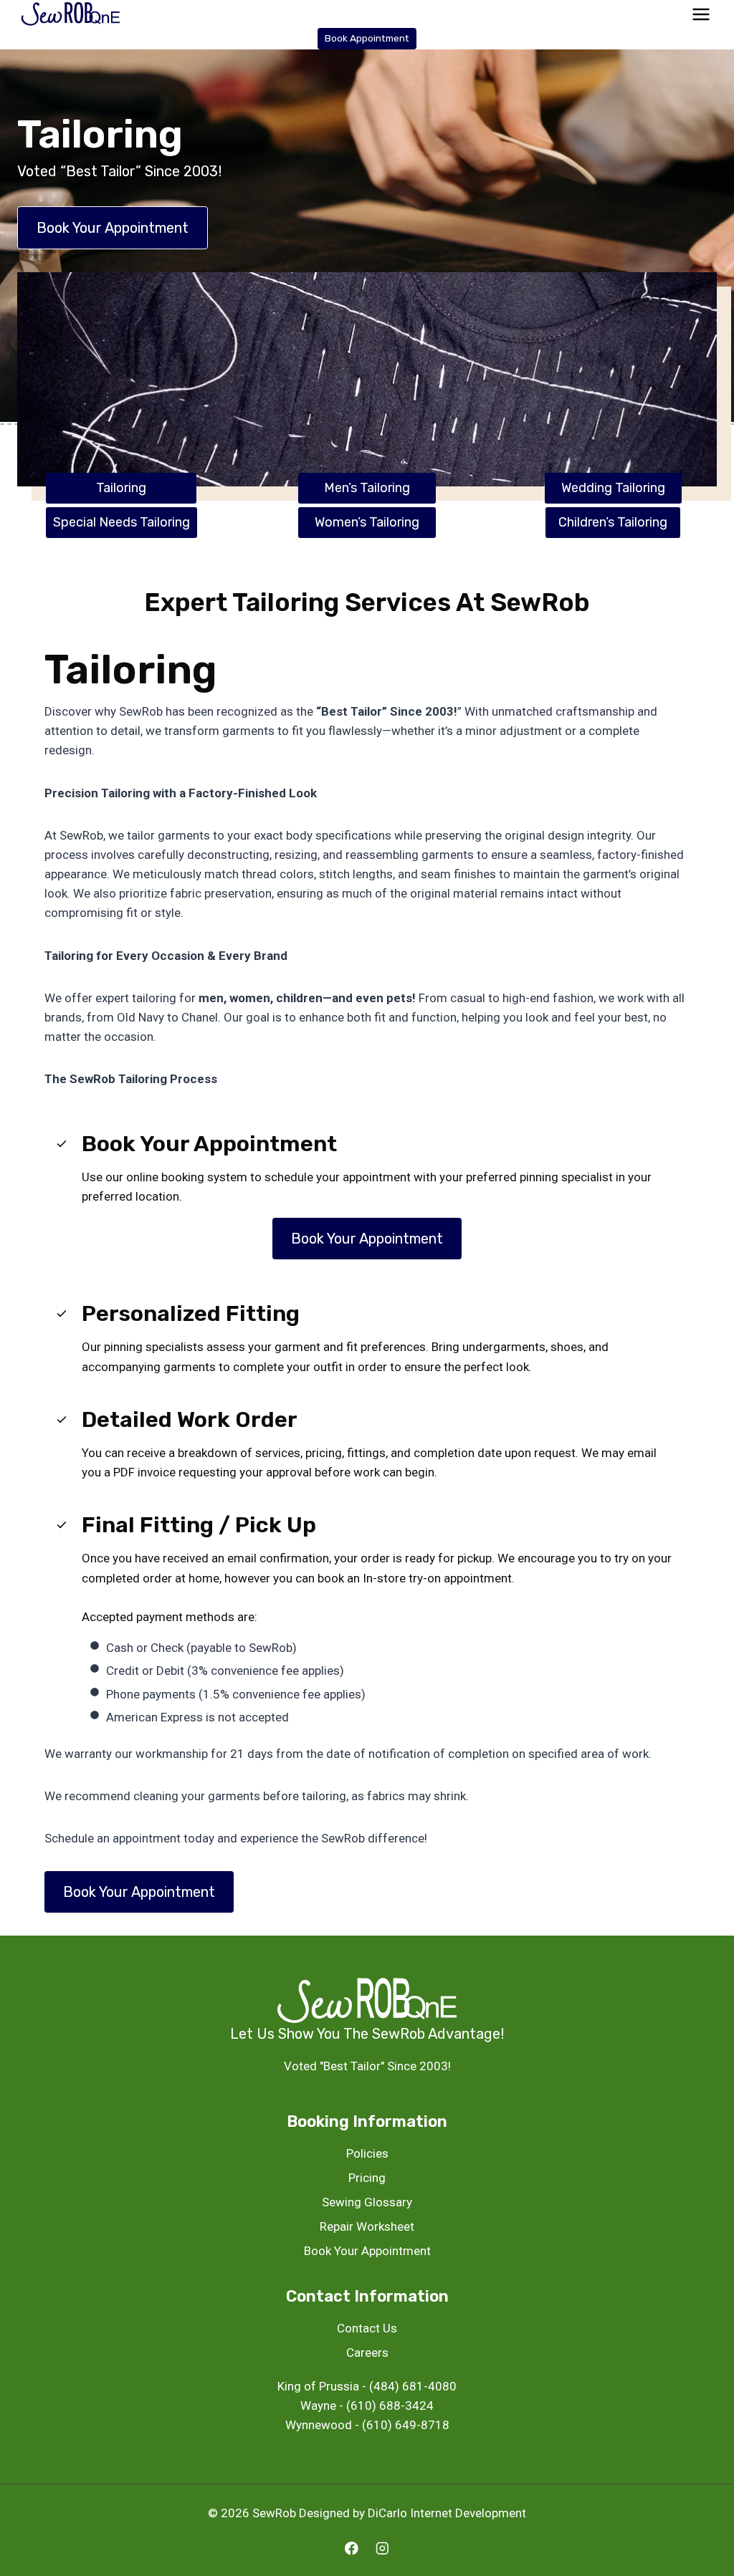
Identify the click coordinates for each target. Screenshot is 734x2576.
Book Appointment (367, 38)
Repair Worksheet (367, 2226)
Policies (367, 2153)
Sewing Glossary (367, 2202)
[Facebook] (352, 2548)
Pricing (367, 2178)
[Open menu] (701, 14)
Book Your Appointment (367, 2251)
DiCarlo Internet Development (447, 2513)
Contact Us (367, 2328)
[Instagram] (382, 2548)
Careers (367, 2352)
